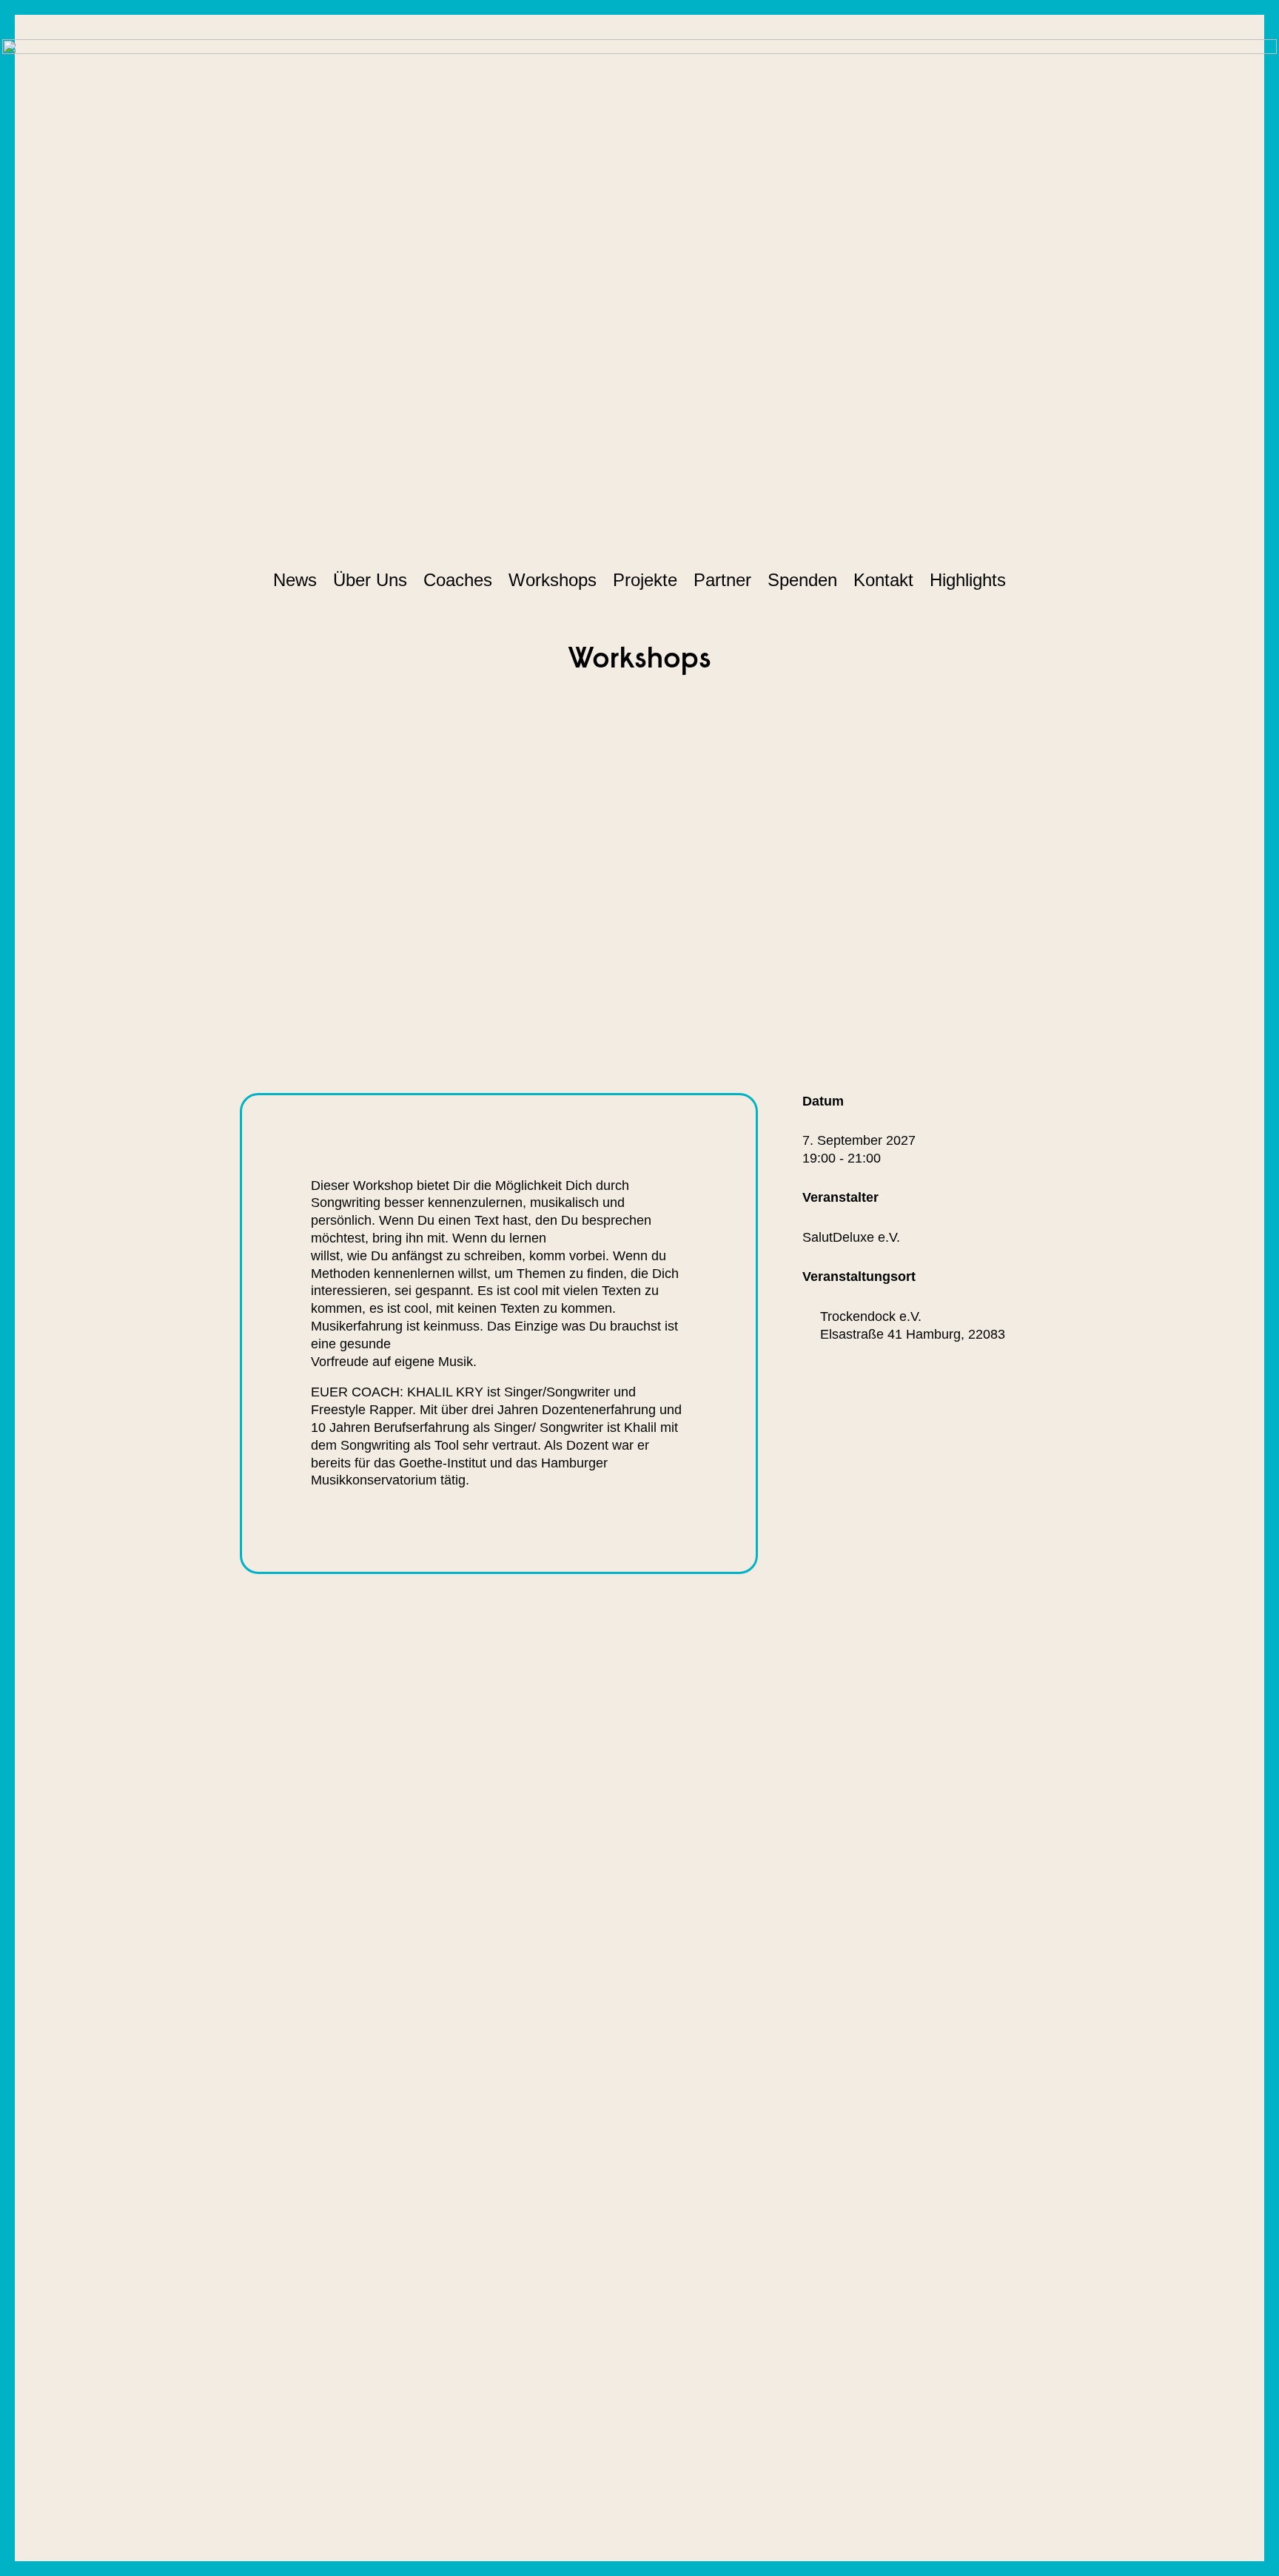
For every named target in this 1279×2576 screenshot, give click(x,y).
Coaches (458, 580)
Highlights (968, 580)
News (295, 580)
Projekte (645, 580)
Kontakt (883, 580)
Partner (722, 580)
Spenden (802, 580)
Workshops (553, 580)
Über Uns (370, 580)
